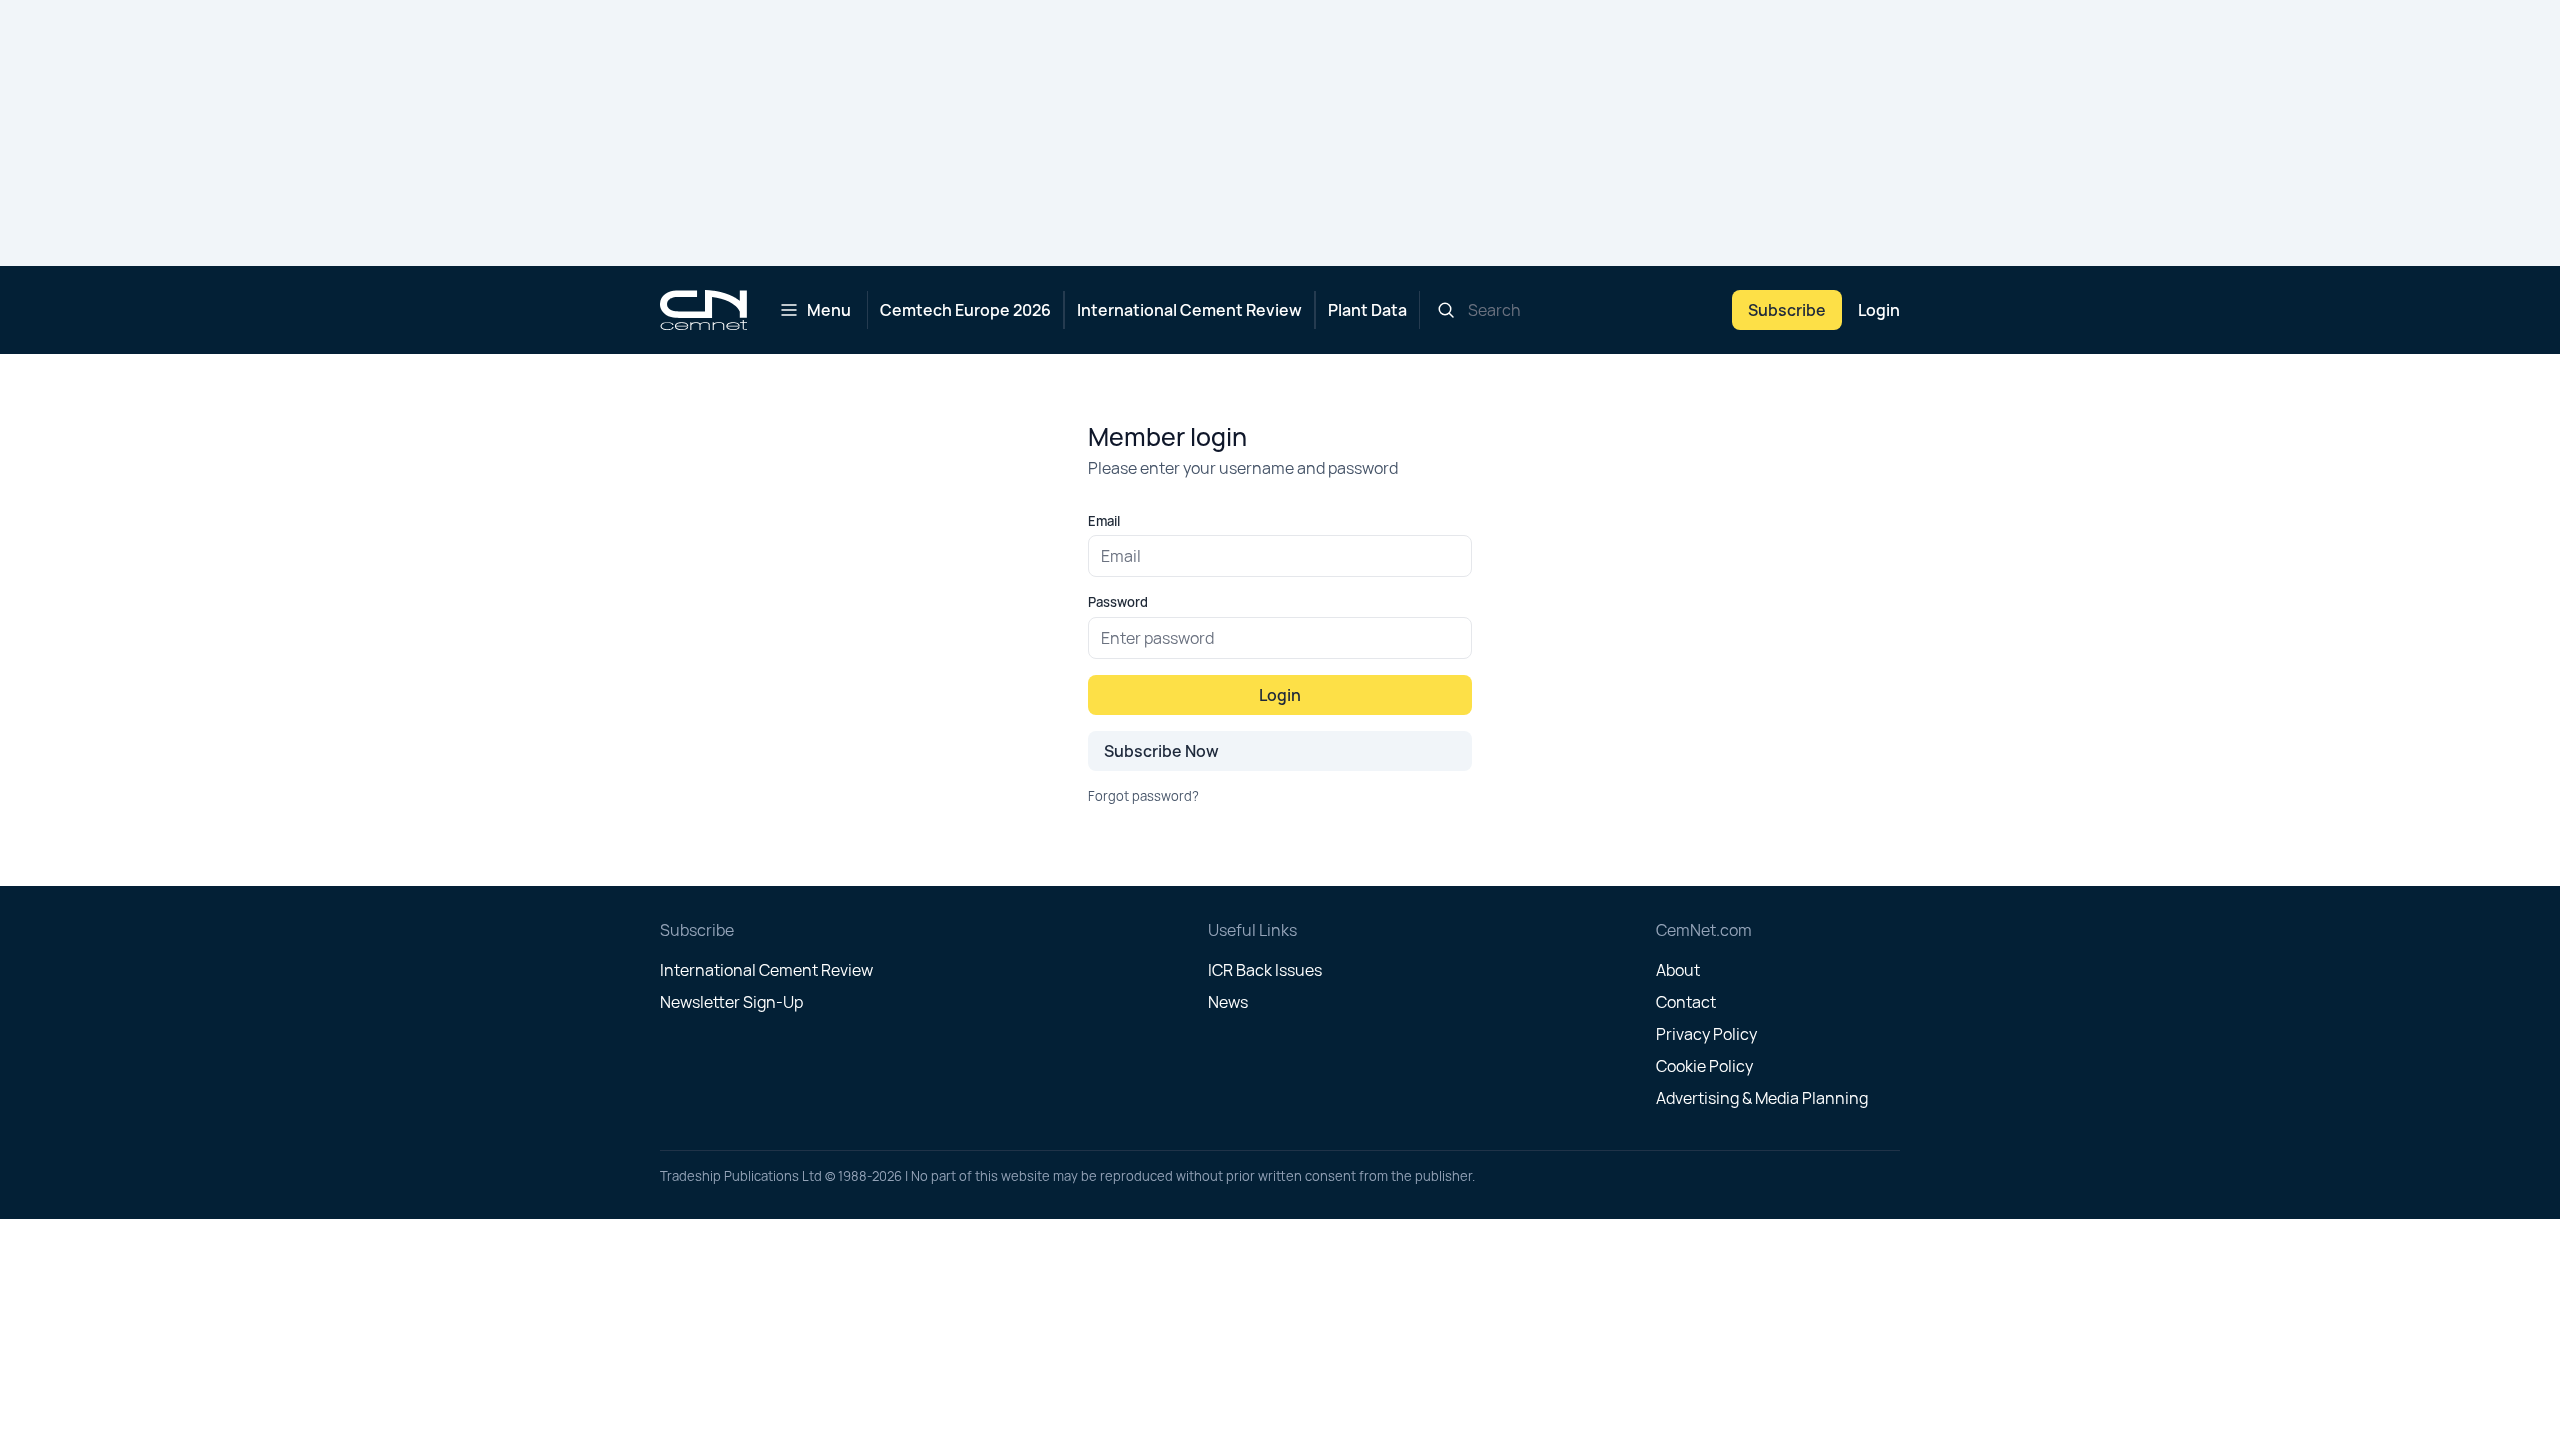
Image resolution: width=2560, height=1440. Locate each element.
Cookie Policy (1704, 1066)
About (1678, 970)
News (1228, 1002)
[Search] (1446, 310)
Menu (829, 310)
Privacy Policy (1706, 1034)
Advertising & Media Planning (1762, 1098)
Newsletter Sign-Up (731, 1002)
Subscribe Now (1161, 751)
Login (1879, 310)
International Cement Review (1189, 310)
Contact (1686, 1002)
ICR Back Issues (1265, 970)
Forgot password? (1143, 796)
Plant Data (1367, 310)
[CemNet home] (703, 310)
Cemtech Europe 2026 (965, 310)
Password (1118, 602)
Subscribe (1787, 310)
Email (1104, 521)
